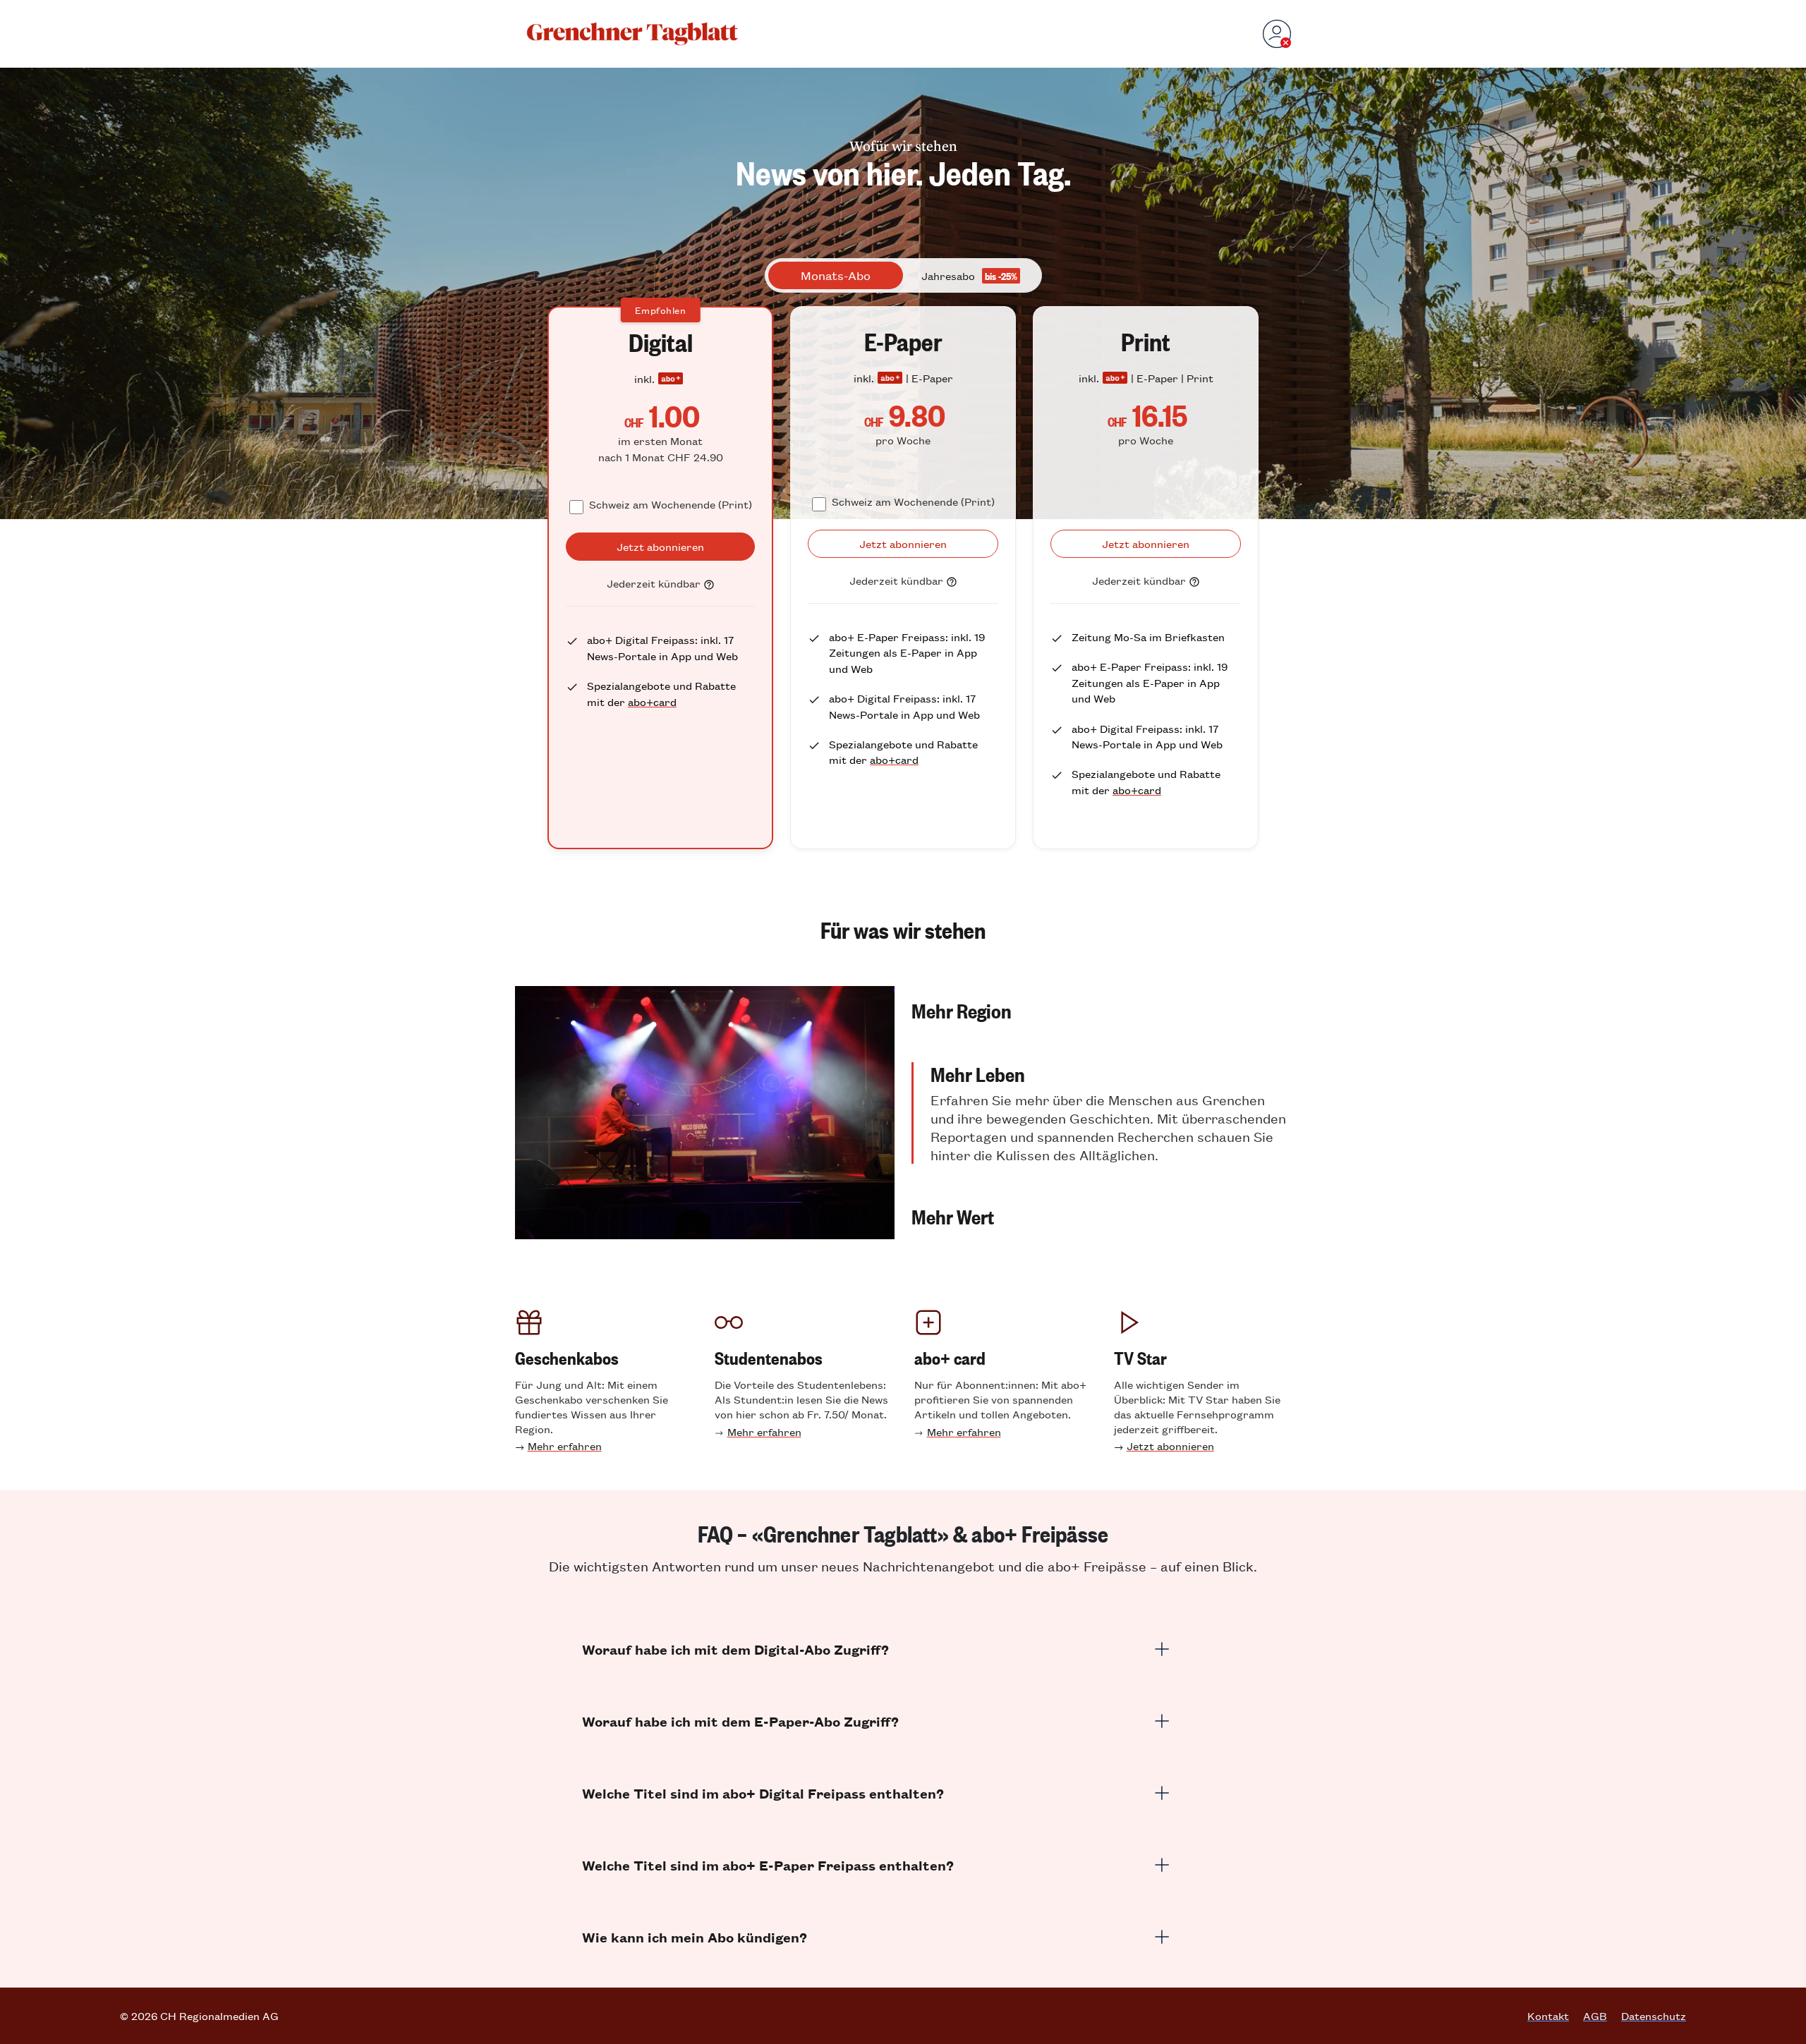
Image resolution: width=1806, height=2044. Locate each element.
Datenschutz (1654, 2016)
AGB (1595, 2016)
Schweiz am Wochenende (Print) (671, 504)
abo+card (652, 701)
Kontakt (1548, 2016)
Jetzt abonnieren (1170, 1446)
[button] (1101, 1010)
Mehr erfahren (565, 1446)
